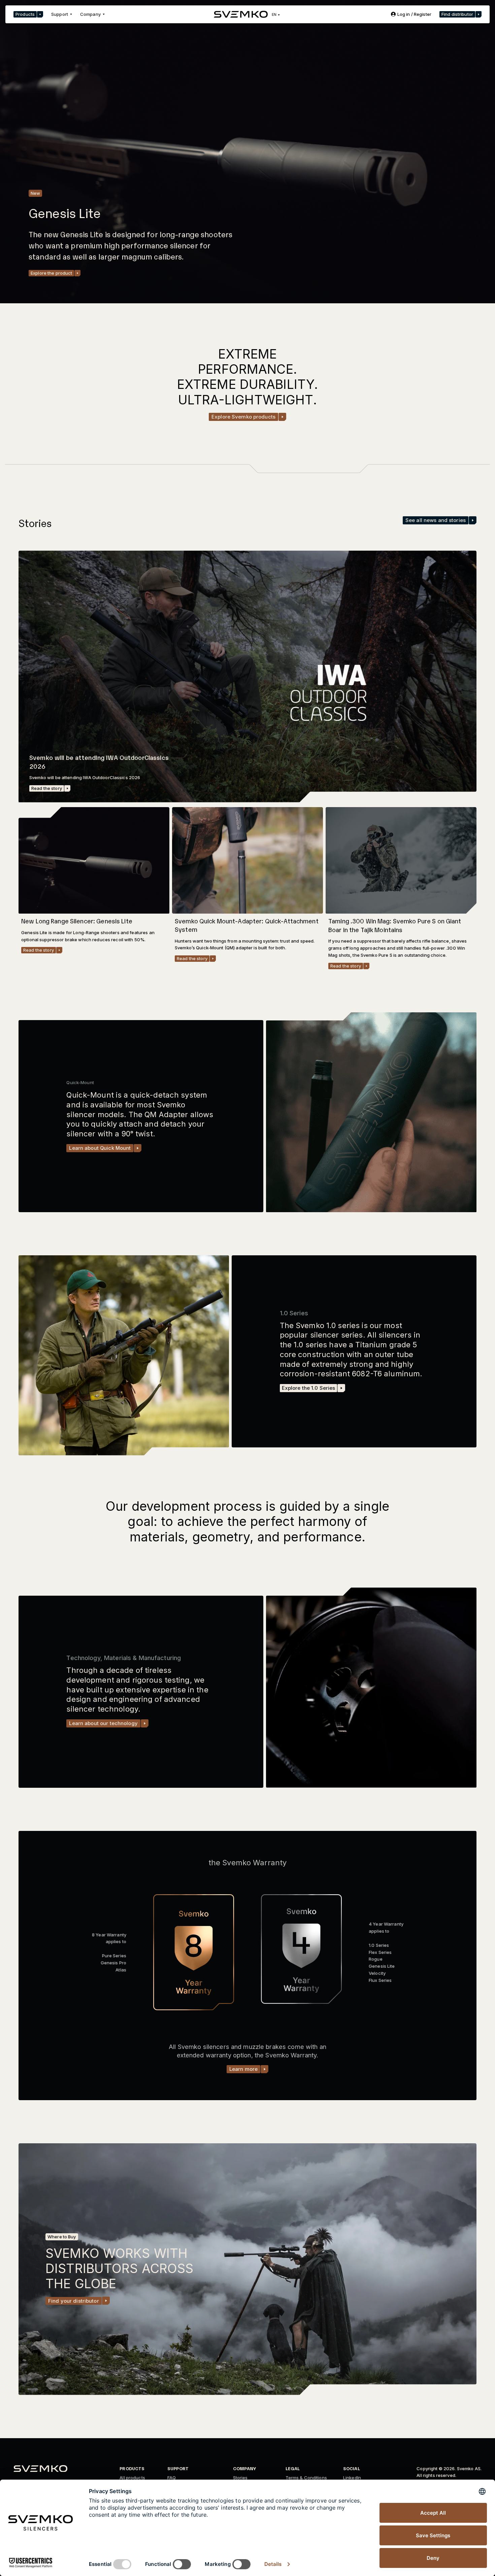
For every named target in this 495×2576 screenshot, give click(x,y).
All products (132, 2478)
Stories (240, 2478)
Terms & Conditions (306, 2478)
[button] (28, 14)
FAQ (172, 2478)
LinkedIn (352, 2478)
